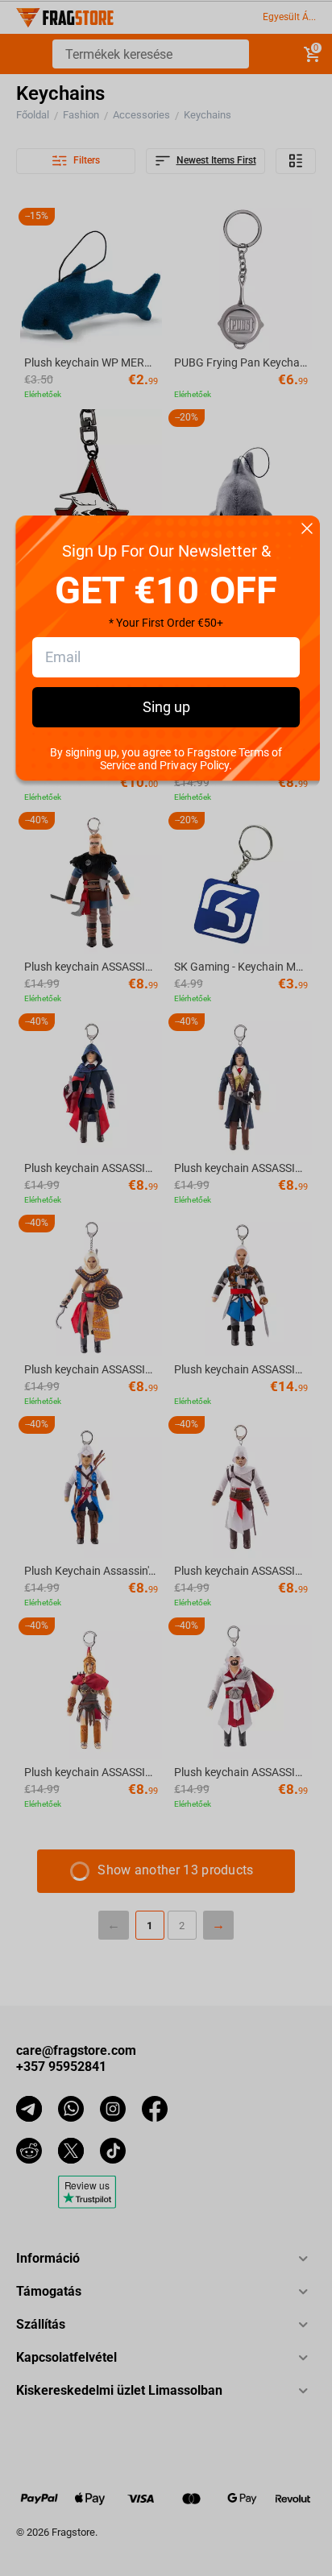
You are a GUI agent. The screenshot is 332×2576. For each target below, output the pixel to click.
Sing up (166, 707)
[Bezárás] (307, 530)
